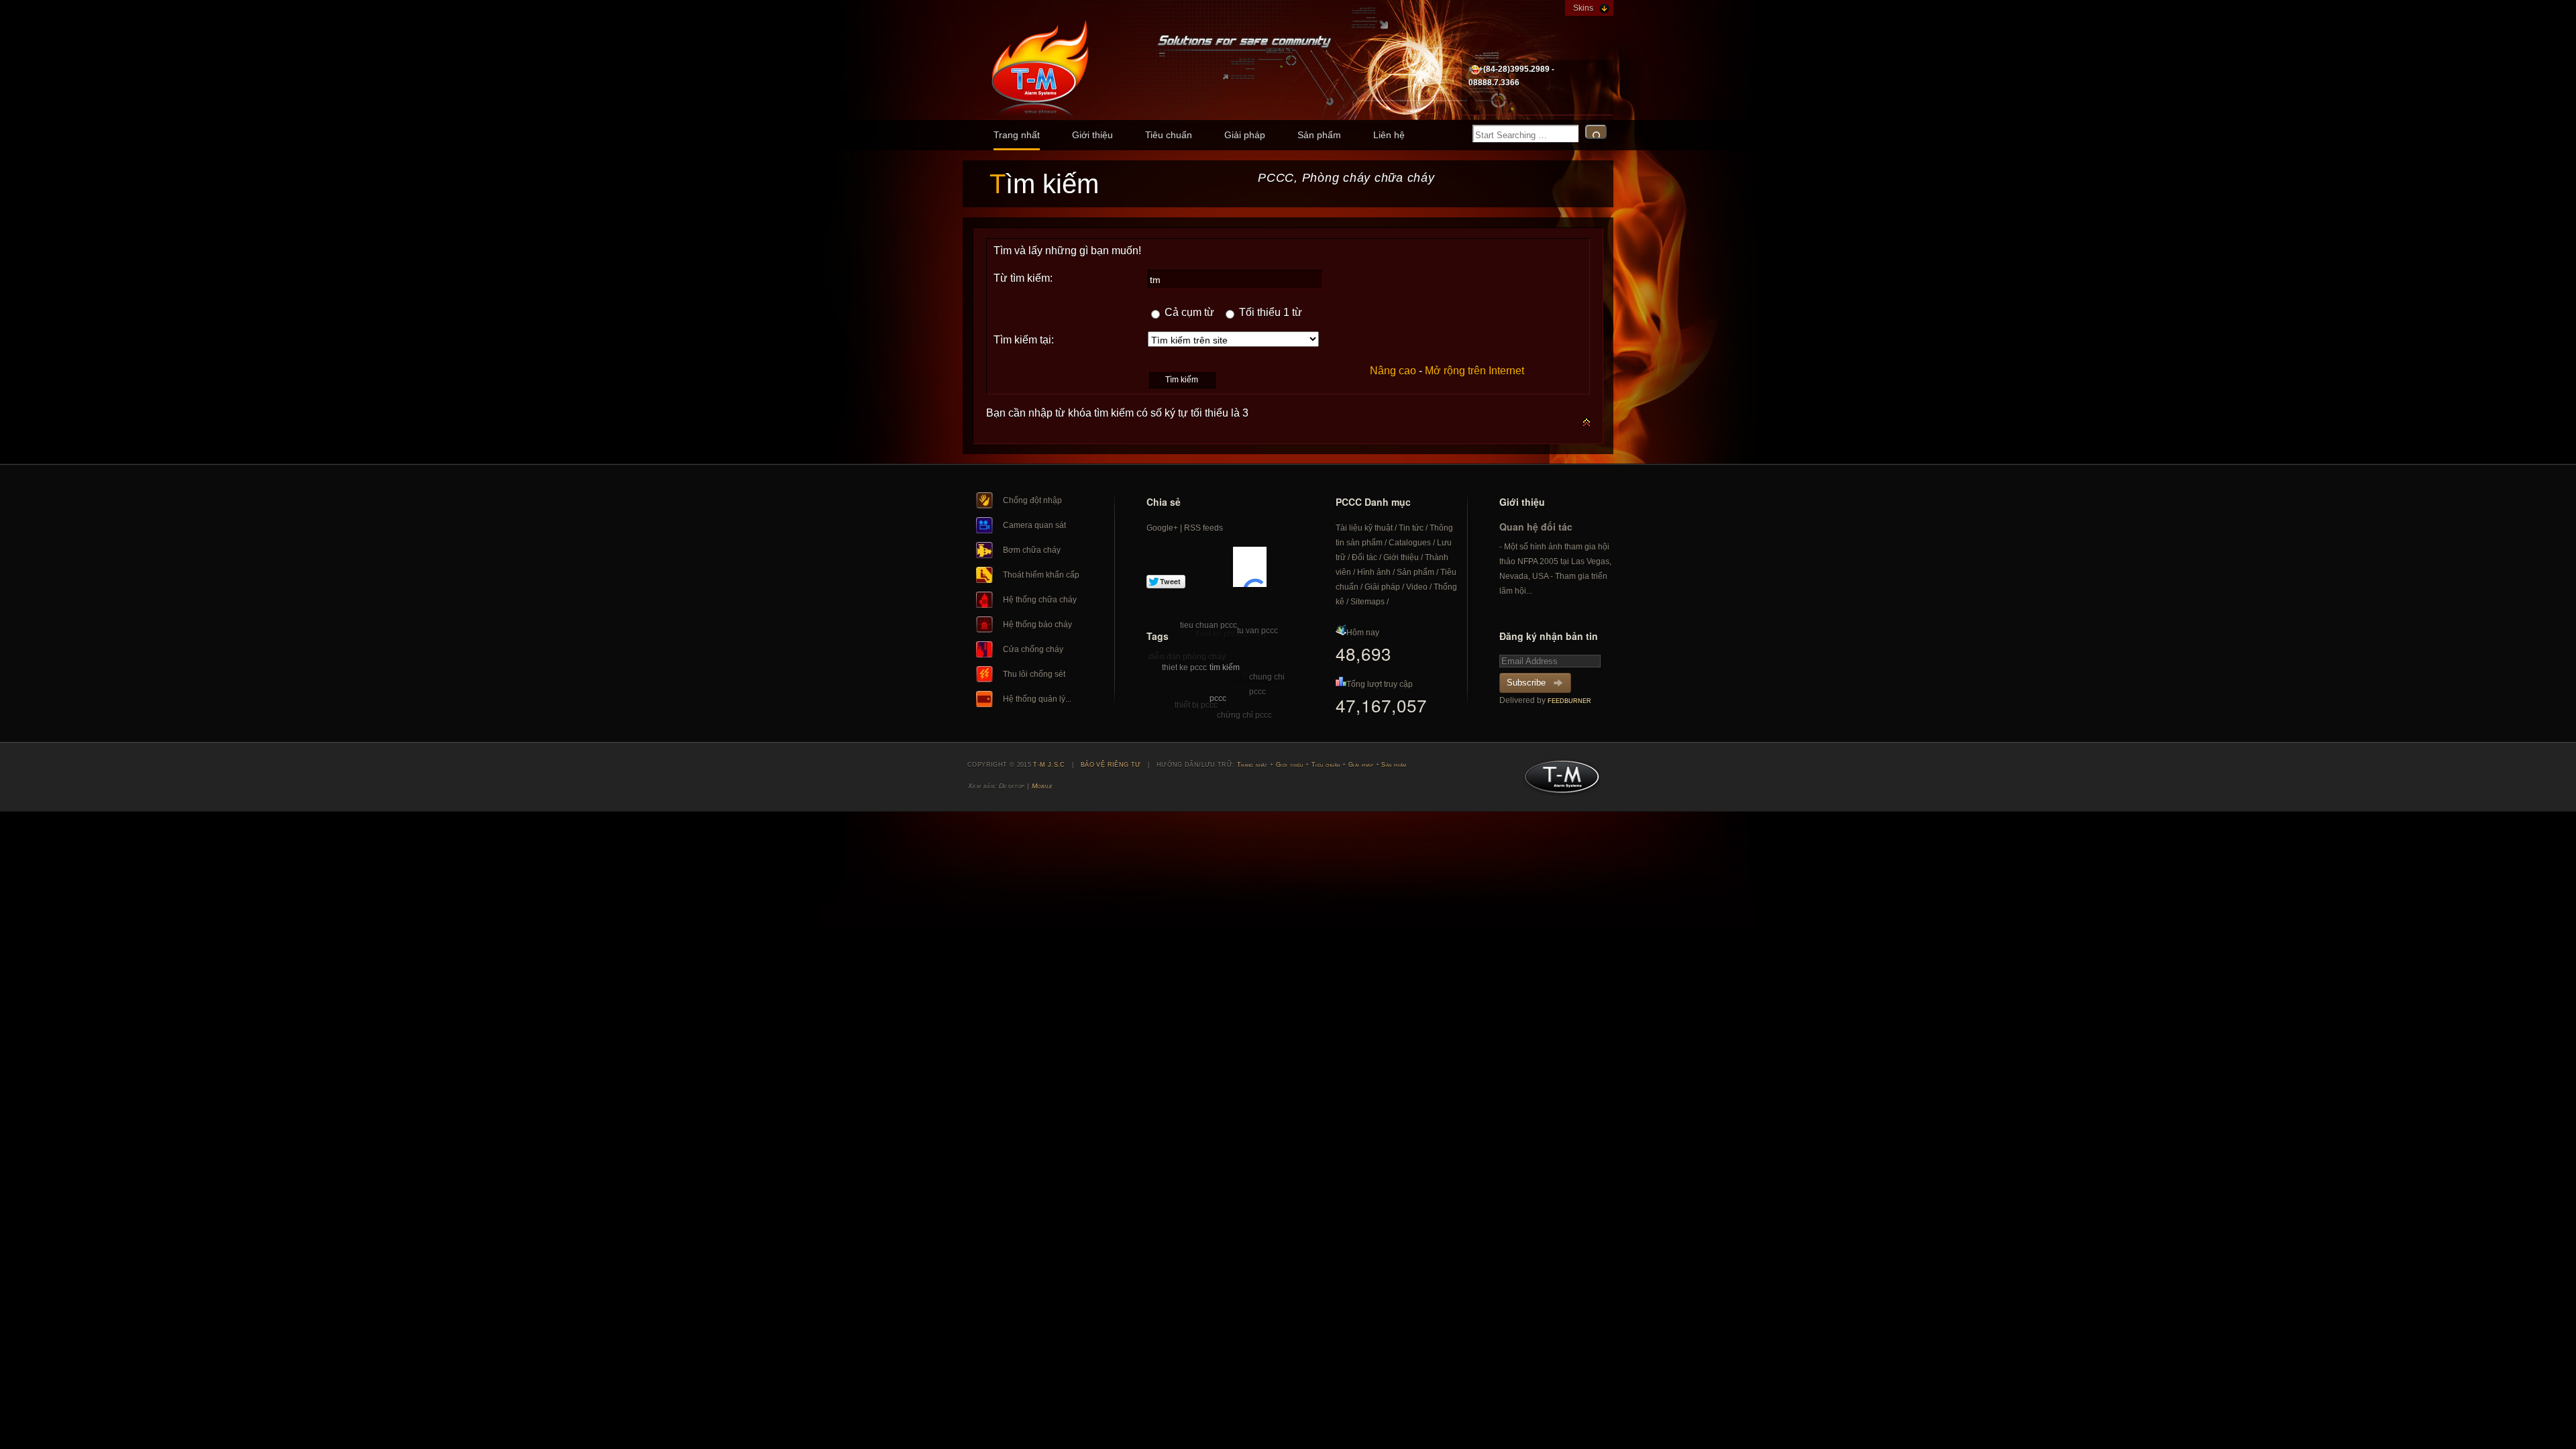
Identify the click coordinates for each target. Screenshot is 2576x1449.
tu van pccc (1257, 631)
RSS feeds (1203, 528)
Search (1596, 132)
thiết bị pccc (1196, 705)
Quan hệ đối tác (1536, 527)
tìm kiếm (1225, 667)
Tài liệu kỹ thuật (1364, 528)
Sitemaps (1367, 602)
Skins (1583, 8)
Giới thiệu (1092, 135)
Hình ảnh (1374, 572)
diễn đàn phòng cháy (1187, 657)
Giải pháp (1245, 135)
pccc (1218, 698)
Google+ (1162, 528)
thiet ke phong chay (1231, 634)
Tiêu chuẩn (1169, 135)
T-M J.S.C (1558, 781)
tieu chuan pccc (1209, 625)
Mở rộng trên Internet (1474, 371)
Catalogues (1410, 543)
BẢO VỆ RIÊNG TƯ (1111, 765)
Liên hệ (1389, 135)
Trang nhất (1017, 135)
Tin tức (1411, 528)
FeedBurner (1569, 701)
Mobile (1042, 786)
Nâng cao (1393, 371)
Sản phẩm (1319, 135)
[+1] (1250, 567)
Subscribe (1526, 683)
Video (1417, 587)
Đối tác (1364, 557)
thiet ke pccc (1184, 667)
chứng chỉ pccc (1244, 715)
